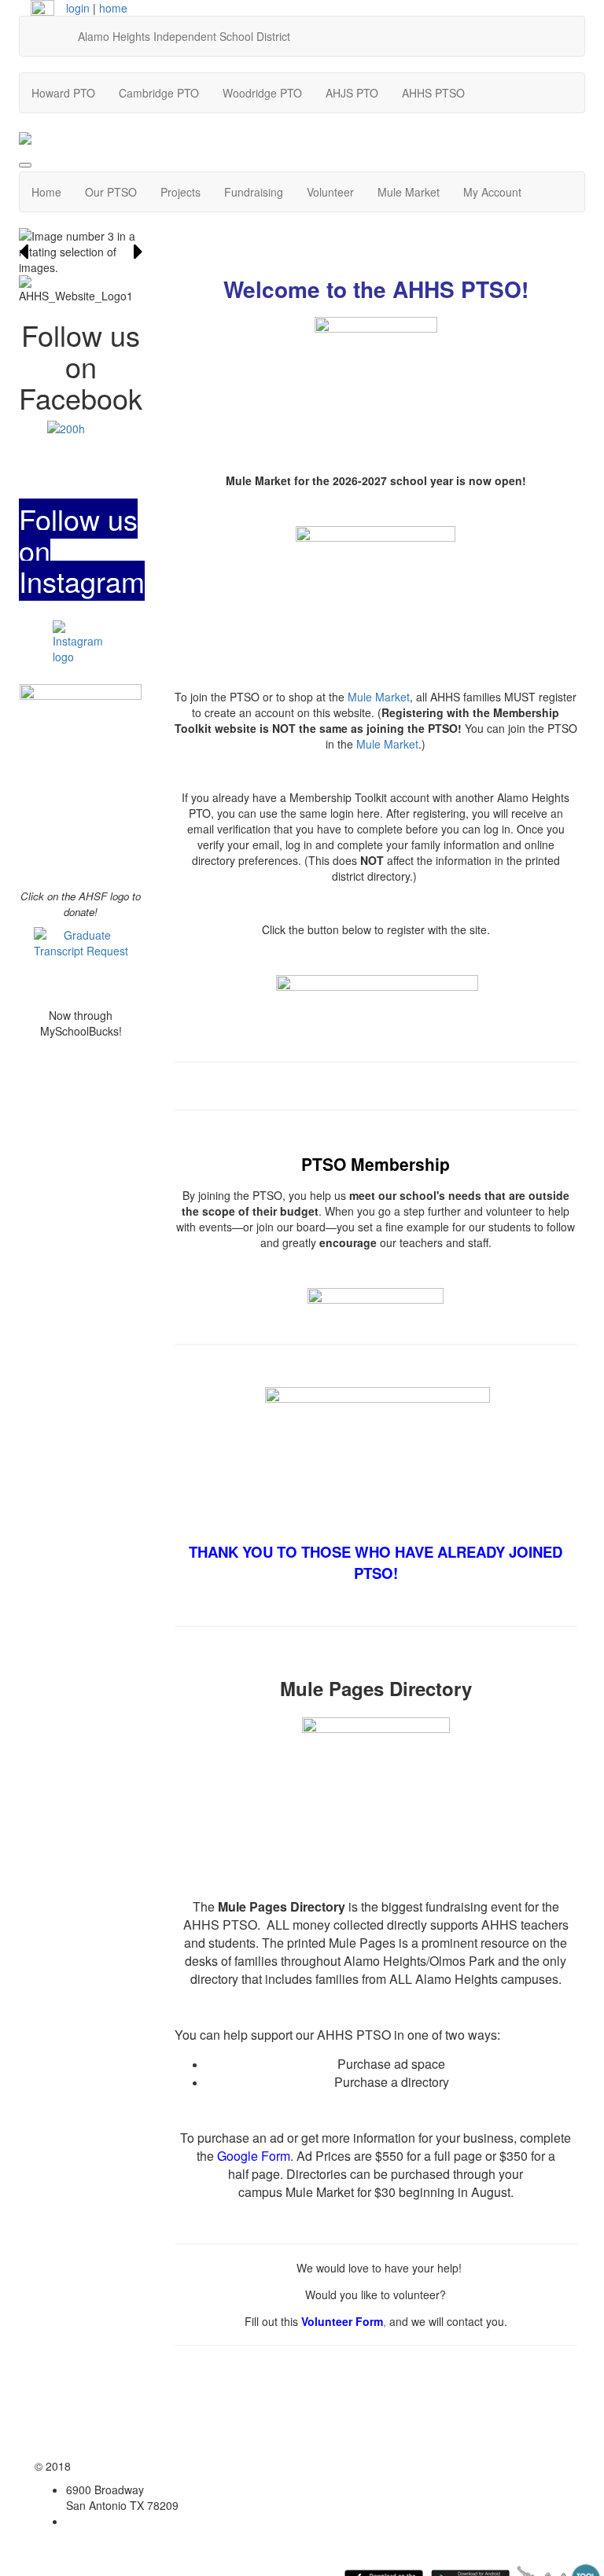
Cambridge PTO (159, 93)
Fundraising (254, 192)
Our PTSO (111, 192)
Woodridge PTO (262, 93)
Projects (180, 192)
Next (138, 252)
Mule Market (409, 192)
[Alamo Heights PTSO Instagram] (81, 648)
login (78, 8)
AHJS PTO (352, 93)
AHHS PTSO (433, 93)
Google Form (254, 2156)
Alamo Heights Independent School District (184, 36)
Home (46, 192)
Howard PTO (63, 93)
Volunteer (330, 192)
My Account (492, 192)
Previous (24, 252)
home (113, 8)
